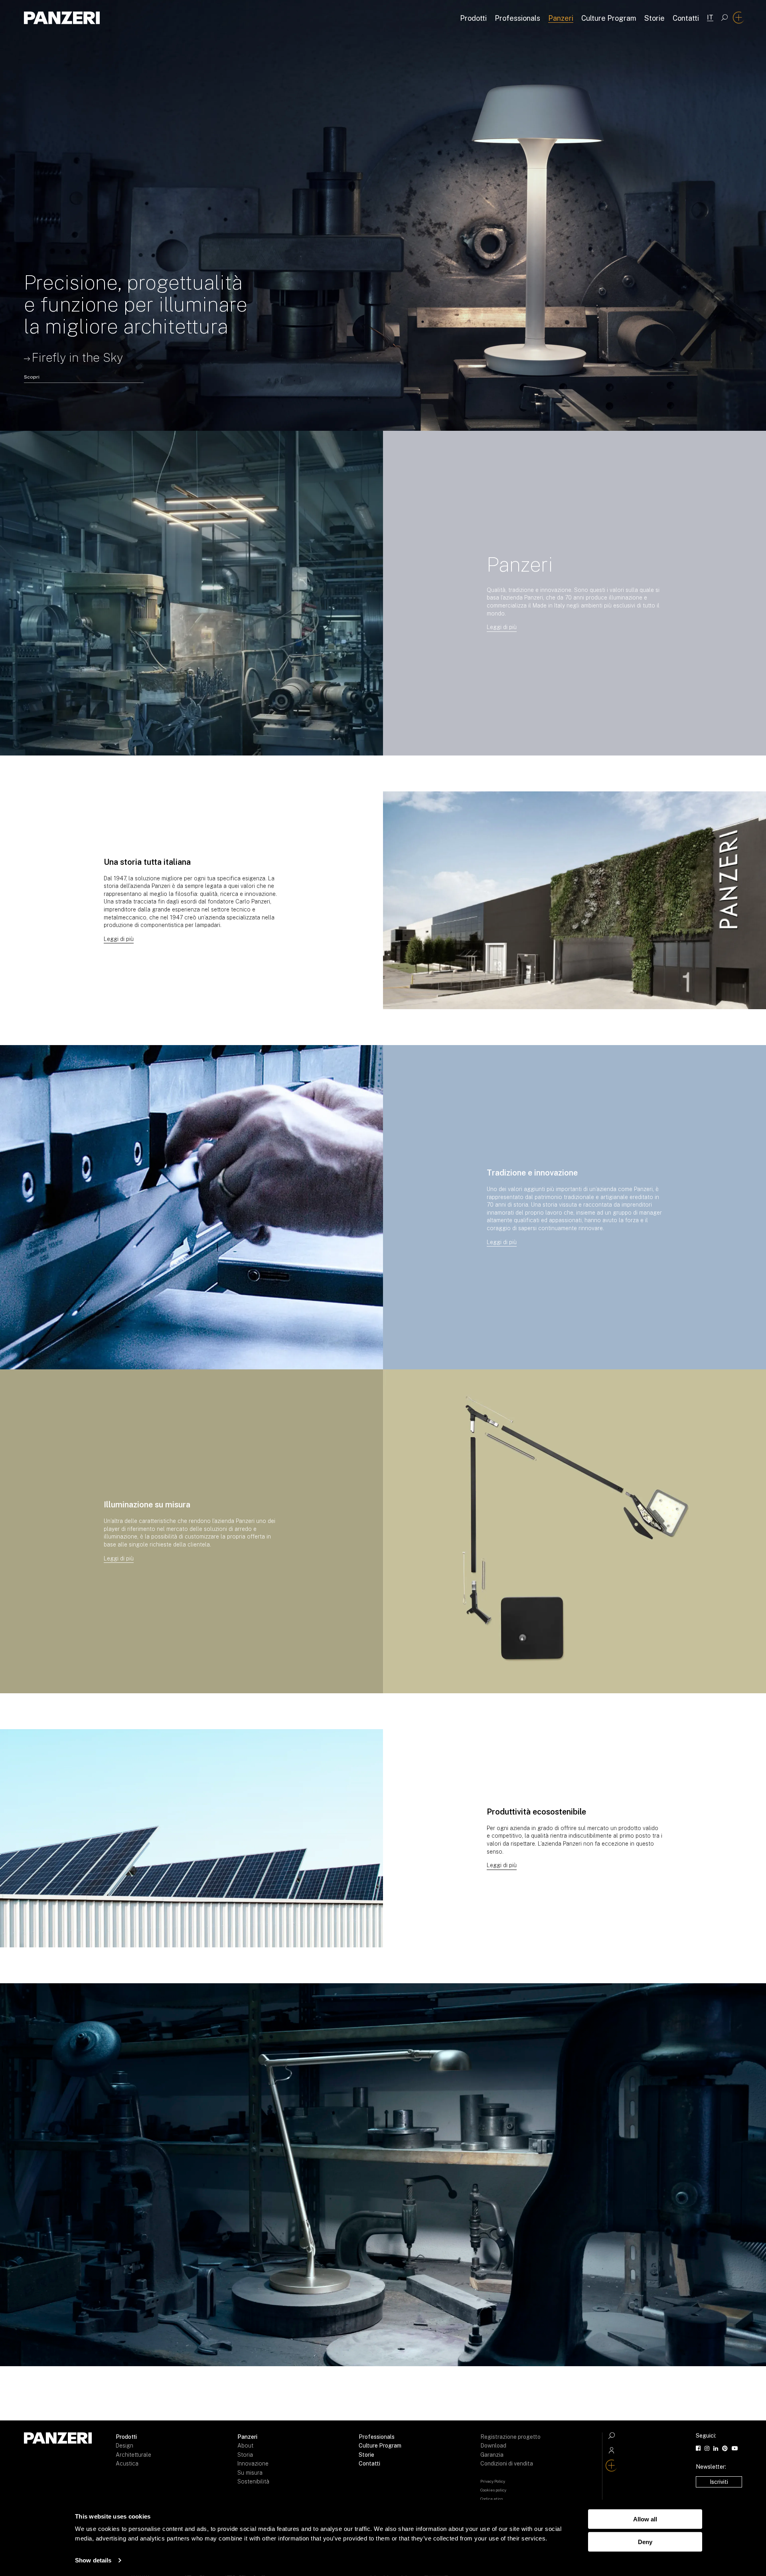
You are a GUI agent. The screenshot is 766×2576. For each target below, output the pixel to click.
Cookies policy (493, 2490)
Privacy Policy (493, 2481)
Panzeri (561, 18)
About (245, 2446)
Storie (654, 18)
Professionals (517, 18)
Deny (645, 2541)
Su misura (250, 2473)
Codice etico (492, 2499)
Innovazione (253, 2464)
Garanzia (492, 2455)
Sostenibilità (253, 2481)
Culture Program (609, 18)
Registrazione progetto (510, 2437)
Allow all (645, 2519)
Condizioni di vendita (507, 2464)
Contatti (686, 18)
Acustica (127, 2464)
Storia (245, 2455)
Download (493, 2446)
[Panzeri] (62, 18)
